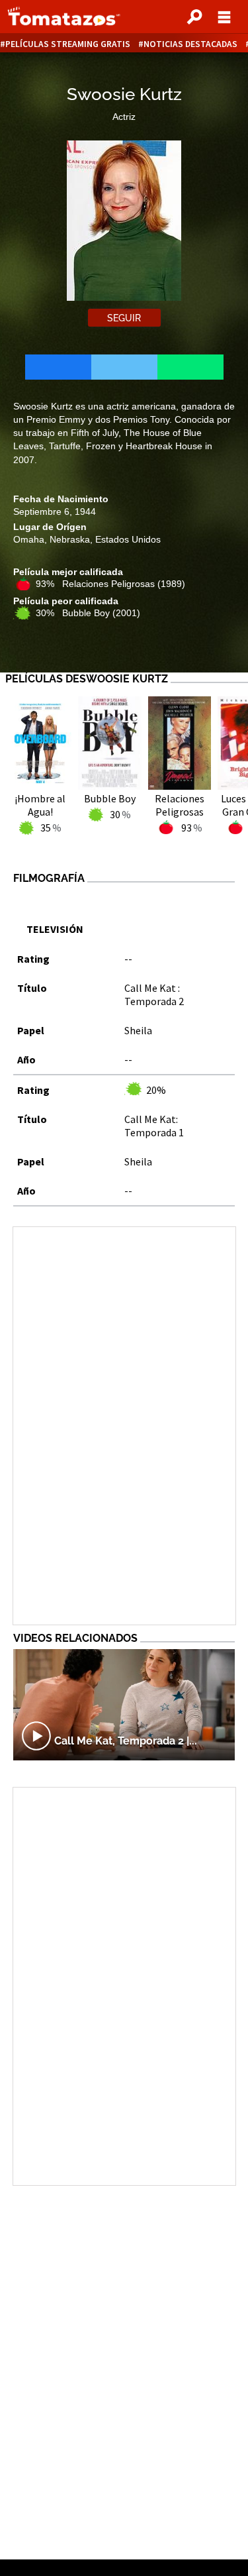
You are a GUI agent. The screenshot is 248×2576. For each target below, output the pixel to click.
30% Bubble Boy (88, 613)
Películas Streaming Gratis (68, 44)
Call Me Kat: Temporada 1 (154, 1126)
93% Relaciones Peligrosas (110, 584)
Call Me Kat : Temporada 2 (154, 994)
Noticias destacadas (190, 44)
